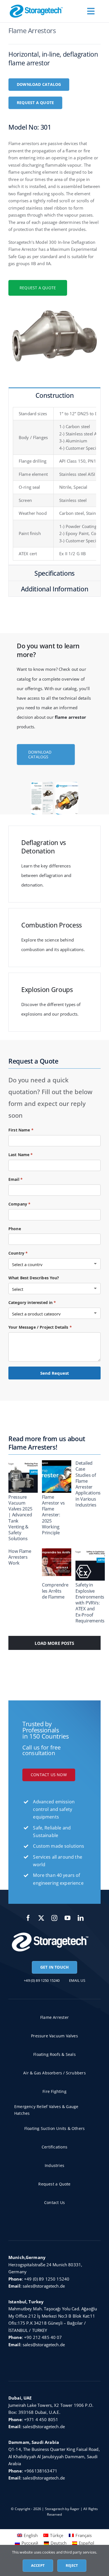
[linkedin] (81, 1918)
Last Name (21, 1155)
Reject (72, 2565)
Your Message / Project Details (40, 1327)
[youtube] (68, 1918)
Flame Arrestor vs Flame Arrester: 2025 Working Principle (53, 1515)
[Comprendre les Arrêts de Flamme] (62, 1565)
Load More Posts (54, 1643)
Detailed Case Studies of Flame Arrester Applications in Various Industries (88, 1484)
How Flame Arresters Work (20, 1557)
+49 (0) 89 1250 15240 (47, 2279)
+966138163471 (41, 2471)
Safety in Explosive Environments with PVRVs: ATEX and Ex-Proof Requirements (90, 1603)
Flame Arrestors (32, 30)
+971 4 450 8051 (41, 2419)
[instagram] (55, 1918)
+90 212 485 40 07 (43, 2337)
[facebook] (28, 1918)
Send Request (55, 1373)
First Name (21, 1130)
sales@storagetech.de (44, 2286)
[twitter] (42, 1918)
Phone (15, 1229)
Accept (38, 2565)
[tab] (54, 395)
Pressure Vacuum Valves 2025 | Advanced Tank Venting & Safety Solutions (20, 1518)
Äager (75, 2509)
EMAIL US (77, 1980)
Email (16, 1179)
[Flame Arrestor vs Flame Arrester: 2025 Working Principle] (62, 1477)
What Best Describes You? (34, 1278)
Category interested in (32, 1302)
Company (19, 1204)
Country (18, 1253)
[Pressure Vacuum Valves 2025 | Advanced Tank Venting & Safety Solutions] (29, 1477)
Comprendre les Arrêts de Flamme (55, 1591)
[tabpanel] (54, 484)
